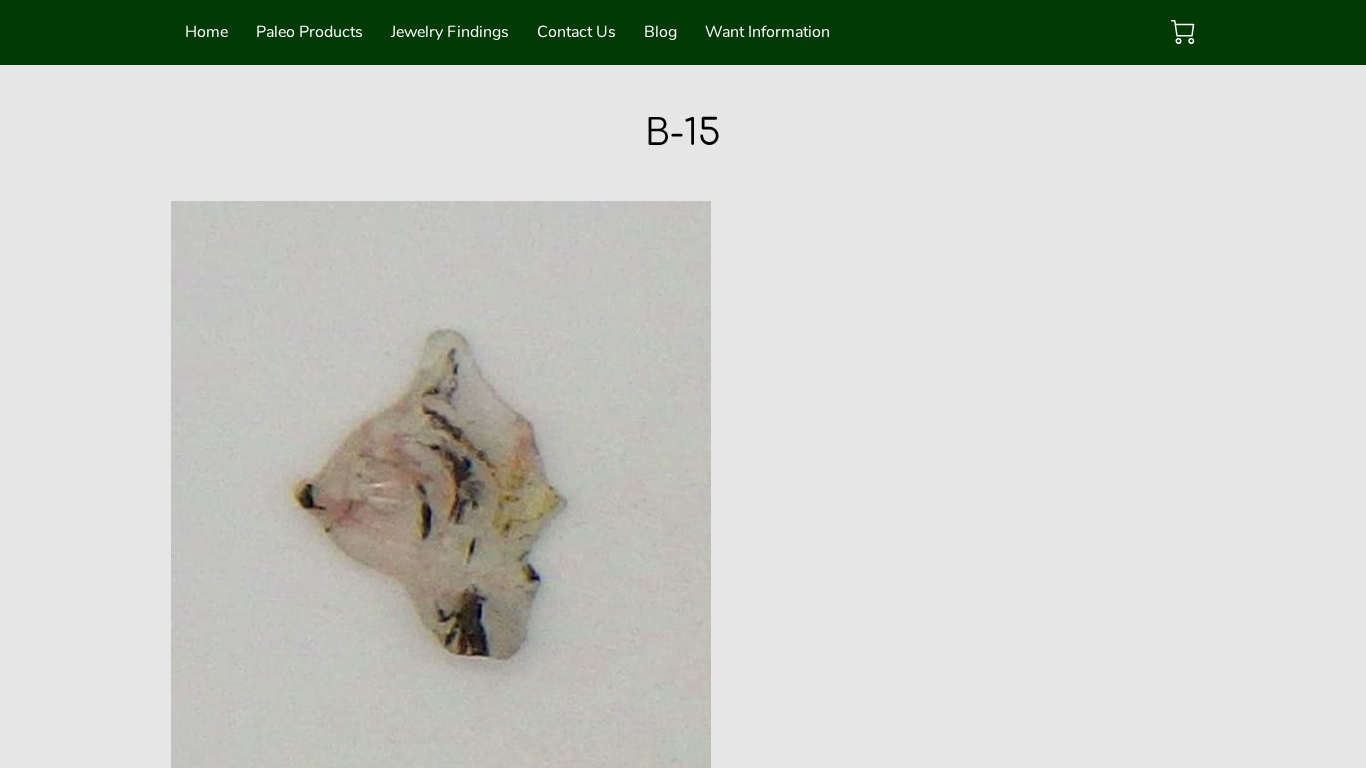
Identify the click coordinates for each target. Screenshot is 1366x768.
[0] (1183, 32)
